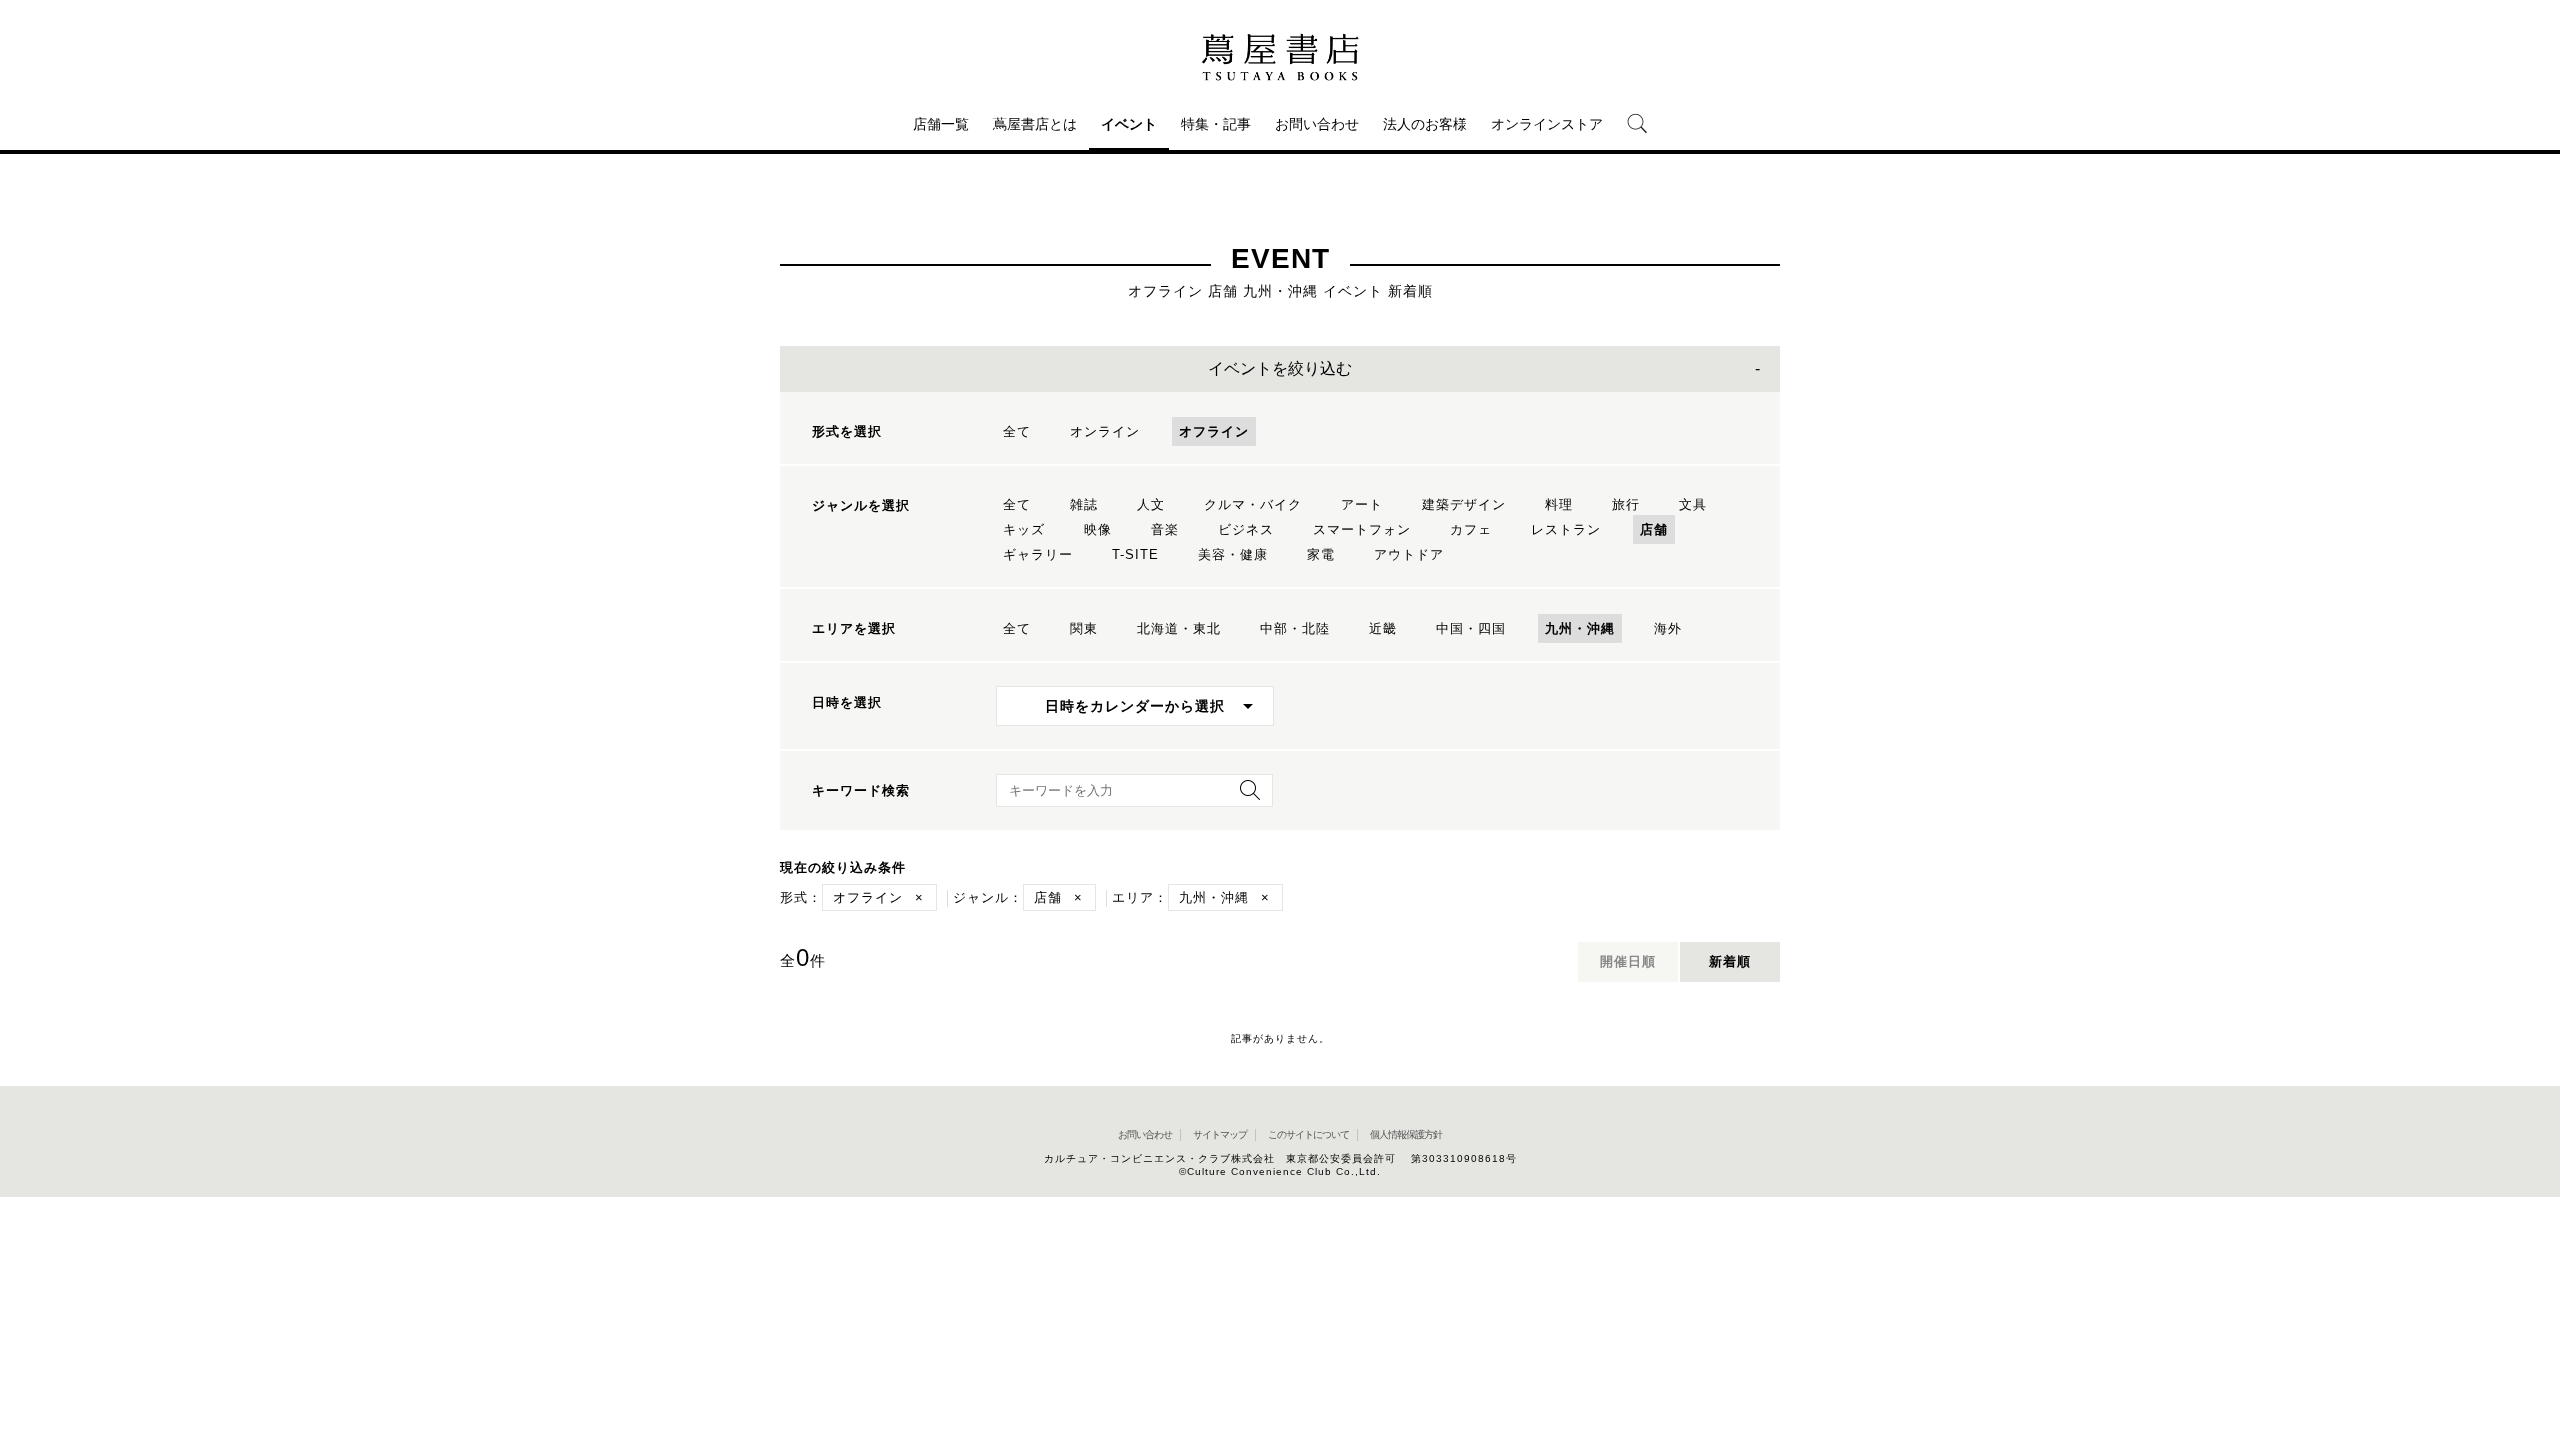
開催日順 (1628, 961)
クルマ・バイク (1253, 504)
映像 (1098, 529)
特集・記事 (1216, 124)
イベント (1129, 124)
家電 (1321, 554)
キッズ (1024, 529)
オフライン (1214, 431)
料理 (1559, 504)
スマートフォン (1362, 529)
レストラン (1566, 529)
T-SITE (1135, 554)
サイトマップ (1220, 1134)
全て (1017, 431)
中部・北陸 (1295, 628)
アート (1362, 504)
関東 (1084, 628)
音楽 (1165, 529)
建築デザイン (1464, 504)
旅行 (1626, 504)
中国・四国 (1471, 628)
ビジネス (1246, 529)
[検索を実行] (1245, 796)
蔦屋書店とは (1035, 124)
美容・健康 (1233, 554)
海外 (1668, 628)
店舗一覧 (941, 124)
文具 (1693, 504)
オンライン (1105, 431)
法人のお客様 (1425, 124)
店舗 (1654, 529)
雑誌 (1084, 504)
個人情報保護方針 (1406, 1134)
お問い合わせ (1317, 124)
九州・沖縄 (1580, 628)
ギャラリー (1038, 554)
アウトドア (1409, 554)
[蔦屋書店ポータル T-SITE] (1280, 57)
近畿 (1383, 628)
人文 (1151, 504)
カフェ (1471, 529)
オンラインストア (1547, 124)
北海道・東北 (1179, 628)
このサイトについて (1308, 1134)
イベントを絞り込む (1280, 368)
